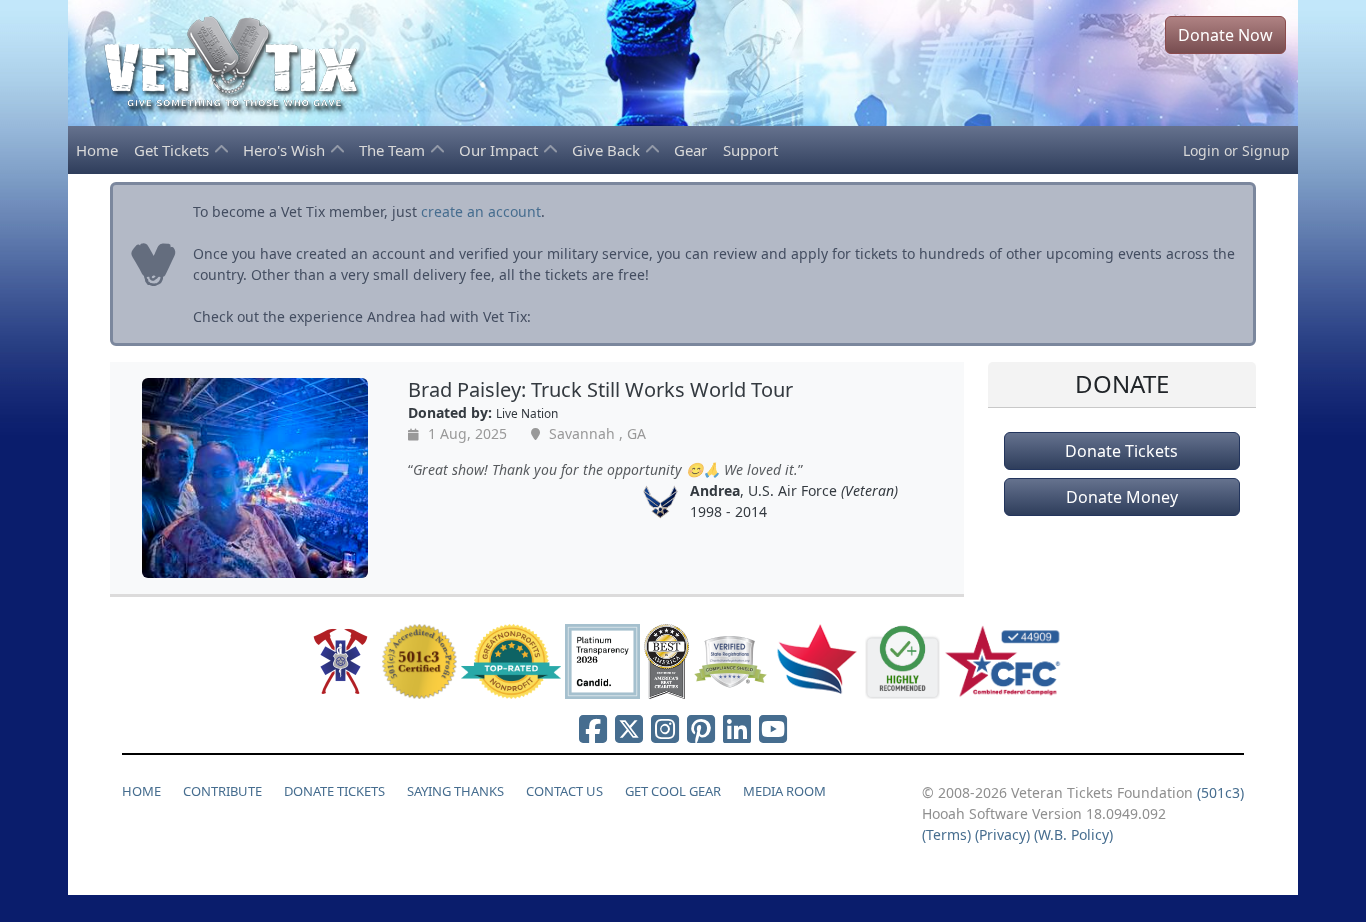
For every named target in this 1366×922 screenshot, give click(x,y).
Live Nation (527, 413)
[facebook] (593, 728)
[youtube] (773, 728)
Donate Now (1225, 35)
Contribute (222, 791)
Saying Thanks (455, 791)
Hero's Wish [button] (286, 150)
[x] (629, 728)
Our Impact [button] (500, 150)
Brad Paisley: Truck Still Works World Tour (600, 389)
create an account (481, 211)
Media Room (784, 791)
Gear (690, 150)
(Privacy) (1002, 834)
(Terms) (946, 834)
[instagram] (665, 728)
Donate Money (1122, 497)
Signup (1266, 150)
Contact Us (564, 791)
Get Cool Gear (673, 791)
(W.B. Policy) (1073, 834)
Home (97, 150)
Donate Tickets (1121, 451)
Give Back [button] (608, 150)
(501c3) (1220, 792)
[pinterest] (701, 728)
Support (750, 150)
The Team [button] (394, 150)
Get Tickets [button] (173, 150)
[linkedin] (737, 728)
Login (1201, 150)
